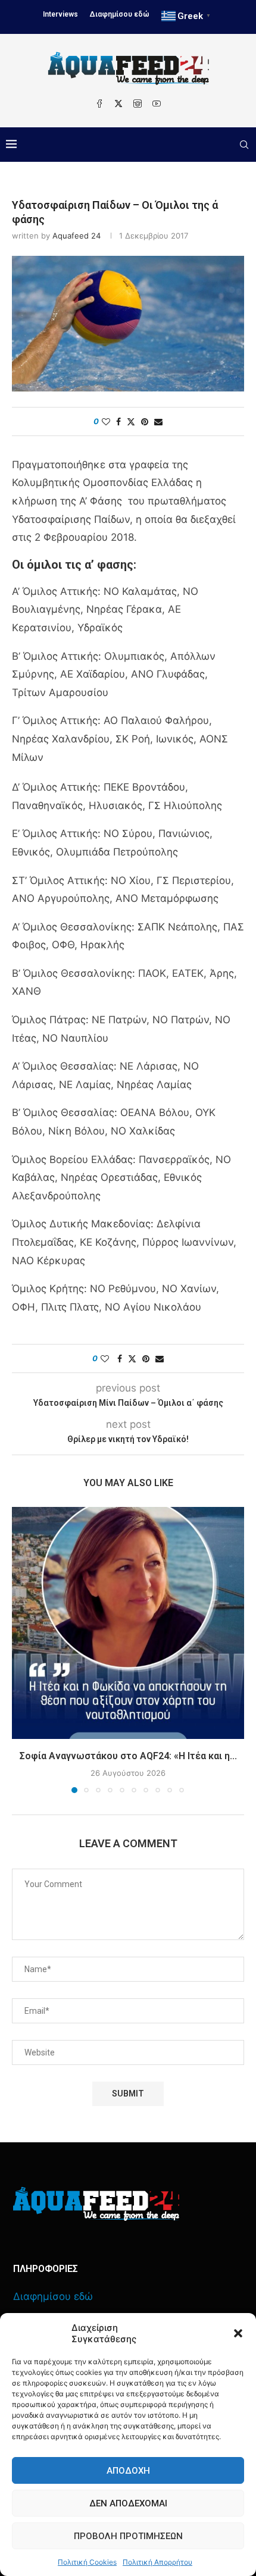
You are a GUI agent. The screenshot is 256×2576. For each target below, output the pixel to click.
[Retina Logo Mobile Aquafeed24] (96, 2204)
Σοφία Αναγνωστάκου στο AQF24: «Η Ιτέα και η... (128, 1756)
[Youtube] (157, 104)
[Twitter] (118, 104)
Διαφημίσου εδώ (120, 14)
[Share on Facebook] (118, 422)
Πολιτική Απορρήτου (157, 2562)
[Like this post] (106, 422)
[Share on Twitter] (131, 422)
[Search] (244, 145)
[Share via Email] (158, 422)
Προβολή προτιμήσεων (128, 2536)
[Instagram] (138, 104)
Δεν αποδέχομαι (128, 2503)
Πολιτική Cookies (87, 2562)
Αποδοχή (128, 2471)
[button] (238, 2333)
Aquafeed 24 (77, 236)
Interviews (60, 14)
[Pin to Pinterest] (145, 422)
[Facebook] (99, 104)
